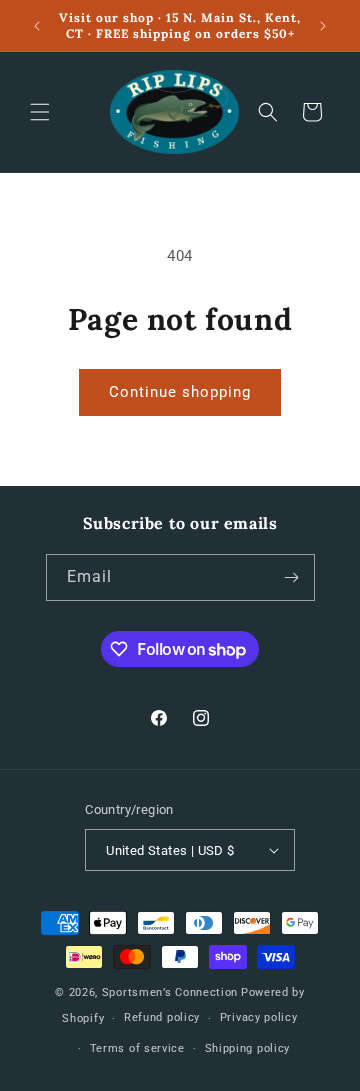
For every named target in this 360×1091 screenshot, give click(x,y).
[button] (40, 112)
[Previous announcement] (37, 26)
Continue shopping (180, 392)
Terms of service (137, 1048)
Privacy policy (259, 1017)
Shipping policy (248, 1048)
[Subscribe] (292, 577)
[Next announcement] (323, 26)
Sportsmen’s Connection (170, 992)
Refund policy (162, 1017)
